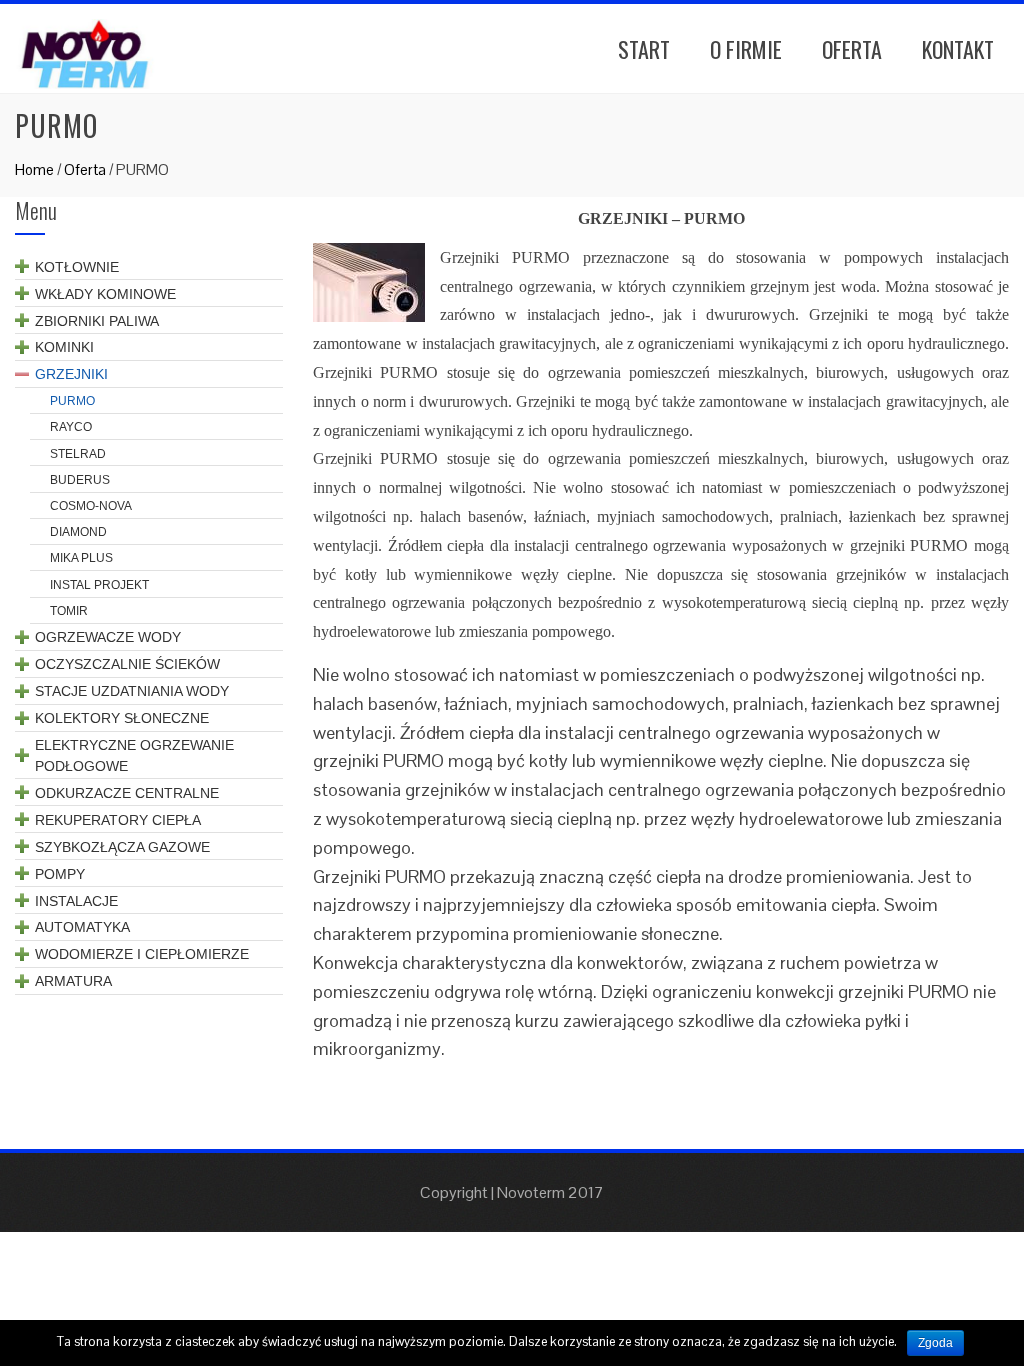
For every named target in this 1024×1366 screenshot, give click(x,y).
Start (644, 49)
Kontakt (958, 49)
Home (34, 169)
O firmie (746, 49)
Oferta (852, 49)
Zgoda (935, 1343)
